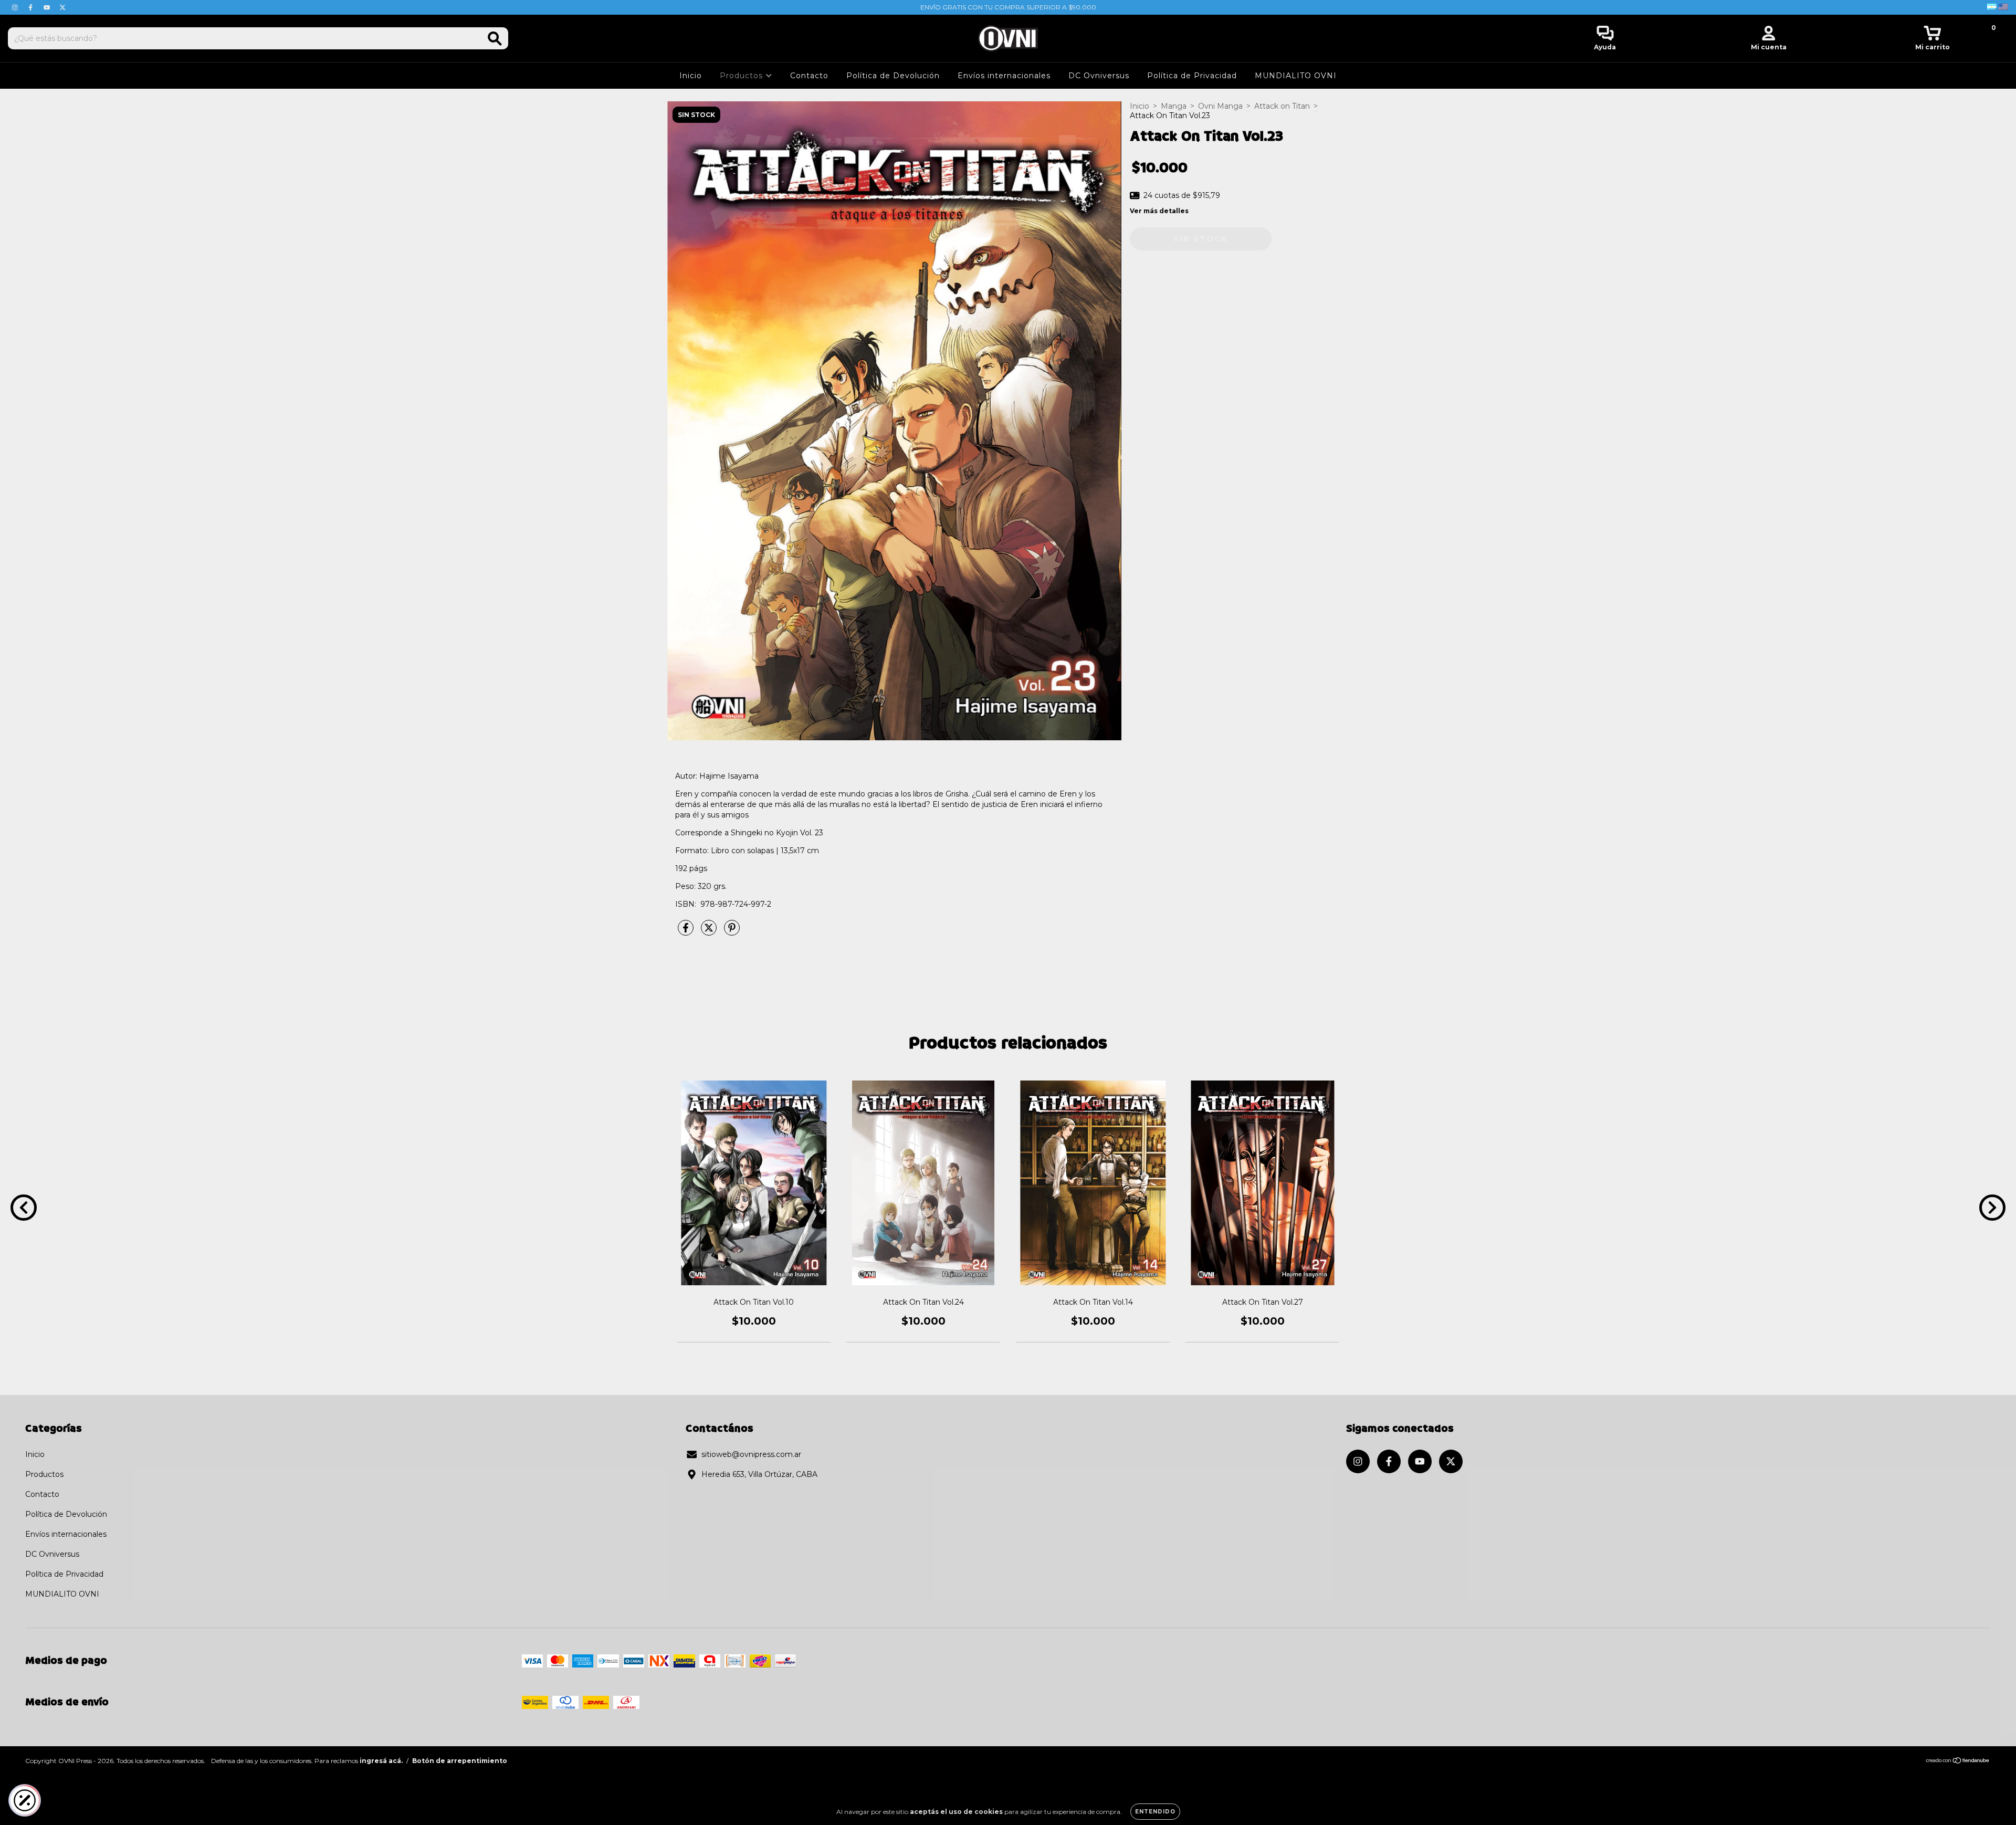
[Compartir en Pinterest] (732, 932)
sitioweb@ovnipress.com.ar (751, 1454)
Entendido (1155, 1812)
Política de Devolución (893, 76)
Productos (743, 76)
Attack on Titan (1282, 106)
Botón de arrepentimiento (460, 1761)
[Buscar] (495, 39)
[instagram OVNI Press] (16, 7)
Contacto (809, 76)
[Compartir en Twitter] (710, 932)
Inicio (691, 76)
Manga (1174, 106)
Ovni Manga (1220, 106)
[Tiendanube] (1958, 1762)
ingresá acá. (381, 1761)
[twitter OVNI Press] (62, 7)
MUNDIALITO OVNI (1296, 76)
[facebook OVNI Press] (31, 7)
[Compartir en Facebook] (687, 932)
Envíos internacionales (1004, 76)
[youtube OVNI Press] (48, 7)
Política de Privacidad (1192, 76)
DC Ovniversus (1099, 76)
